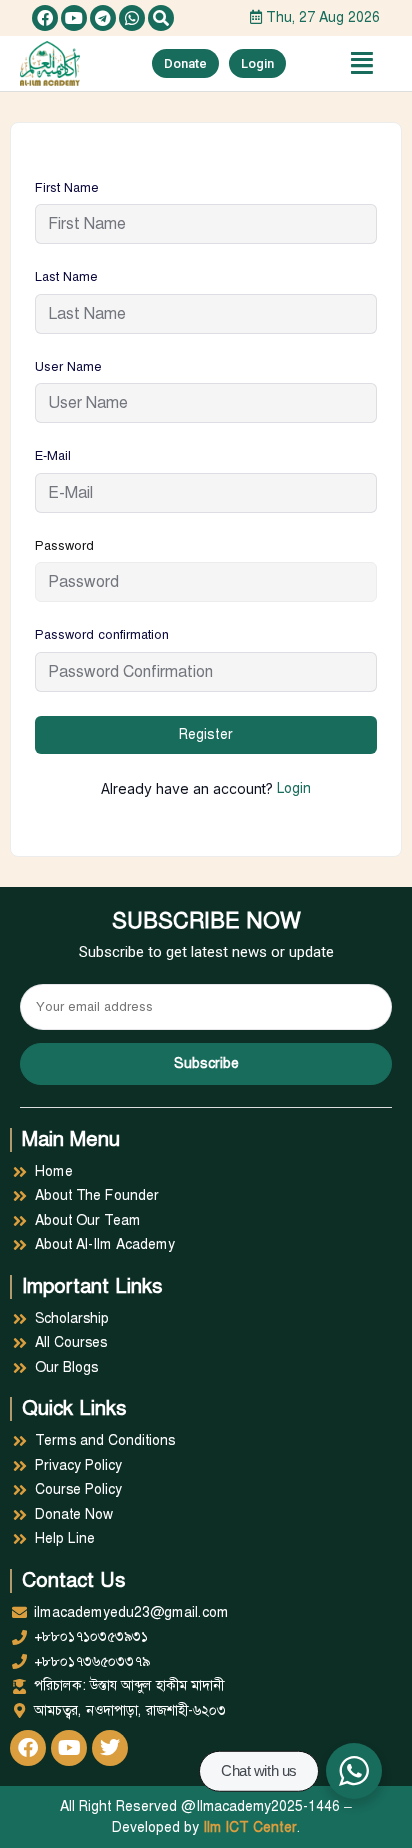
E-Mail (53, 456)
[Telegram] (103, 18)
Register (206, 734)
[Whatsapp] (132, 18)
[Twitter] (110, 1748)
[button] (161, 18)
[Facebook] (45, 18)
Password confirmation (102, 635)
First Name (67, 188)
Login (294, 788)
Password (64, 546)
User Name (68, 367)
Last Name (66, 277)
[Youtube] (74, 18)
